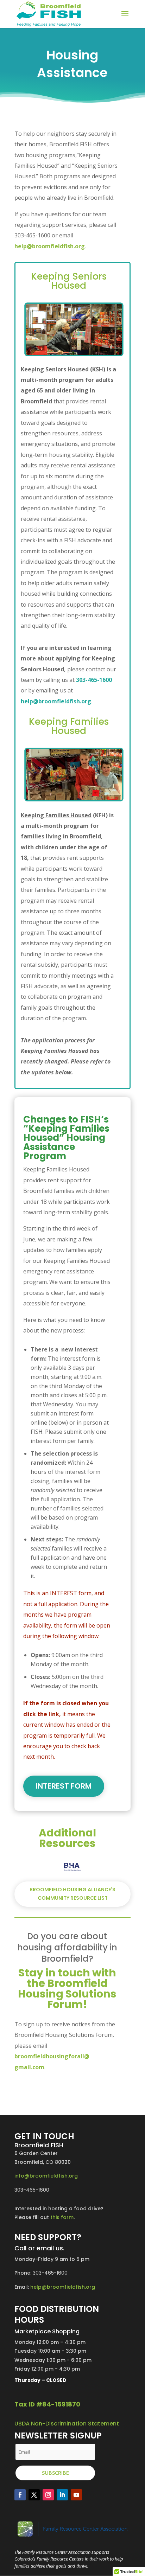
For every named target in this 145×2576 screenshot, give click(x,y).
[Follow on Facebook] (20, 2495)
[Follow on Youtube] (76, 2495)
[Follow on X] (34, 2495)
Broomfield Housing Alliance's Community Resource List (72, 1894)
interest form (64, 1786)
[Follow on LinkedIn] (62, 2495)
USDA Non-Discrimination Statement (67, 2424)
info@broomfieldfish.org (46, 2176)
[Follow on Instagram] (48, 2495)
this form (62, 2217)
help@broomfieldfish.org (50, 246)
